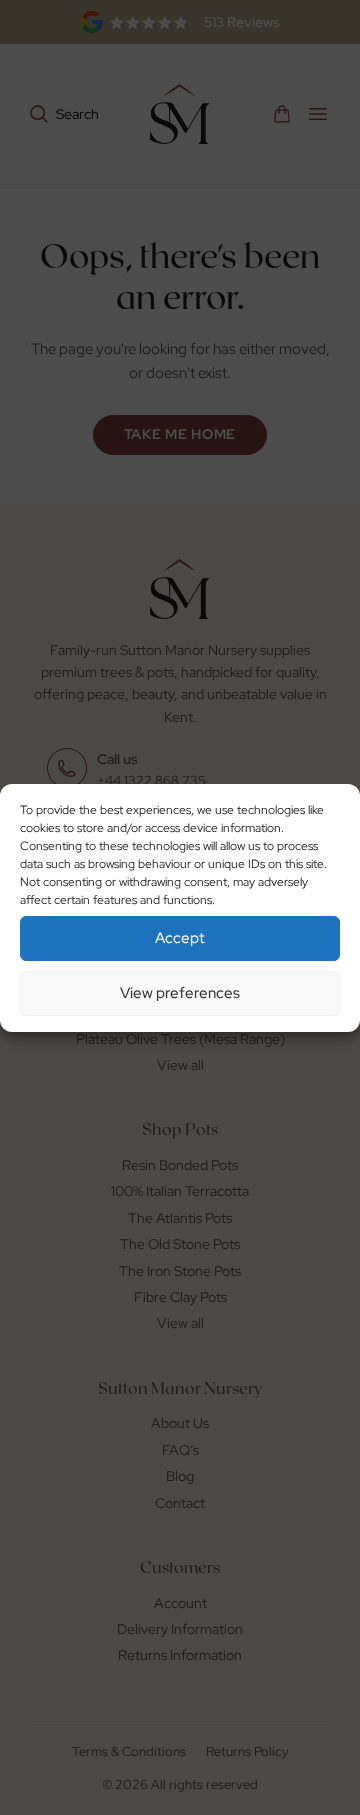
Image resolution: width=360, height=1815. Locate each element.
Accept (180, 938)
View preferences (180, 993)
